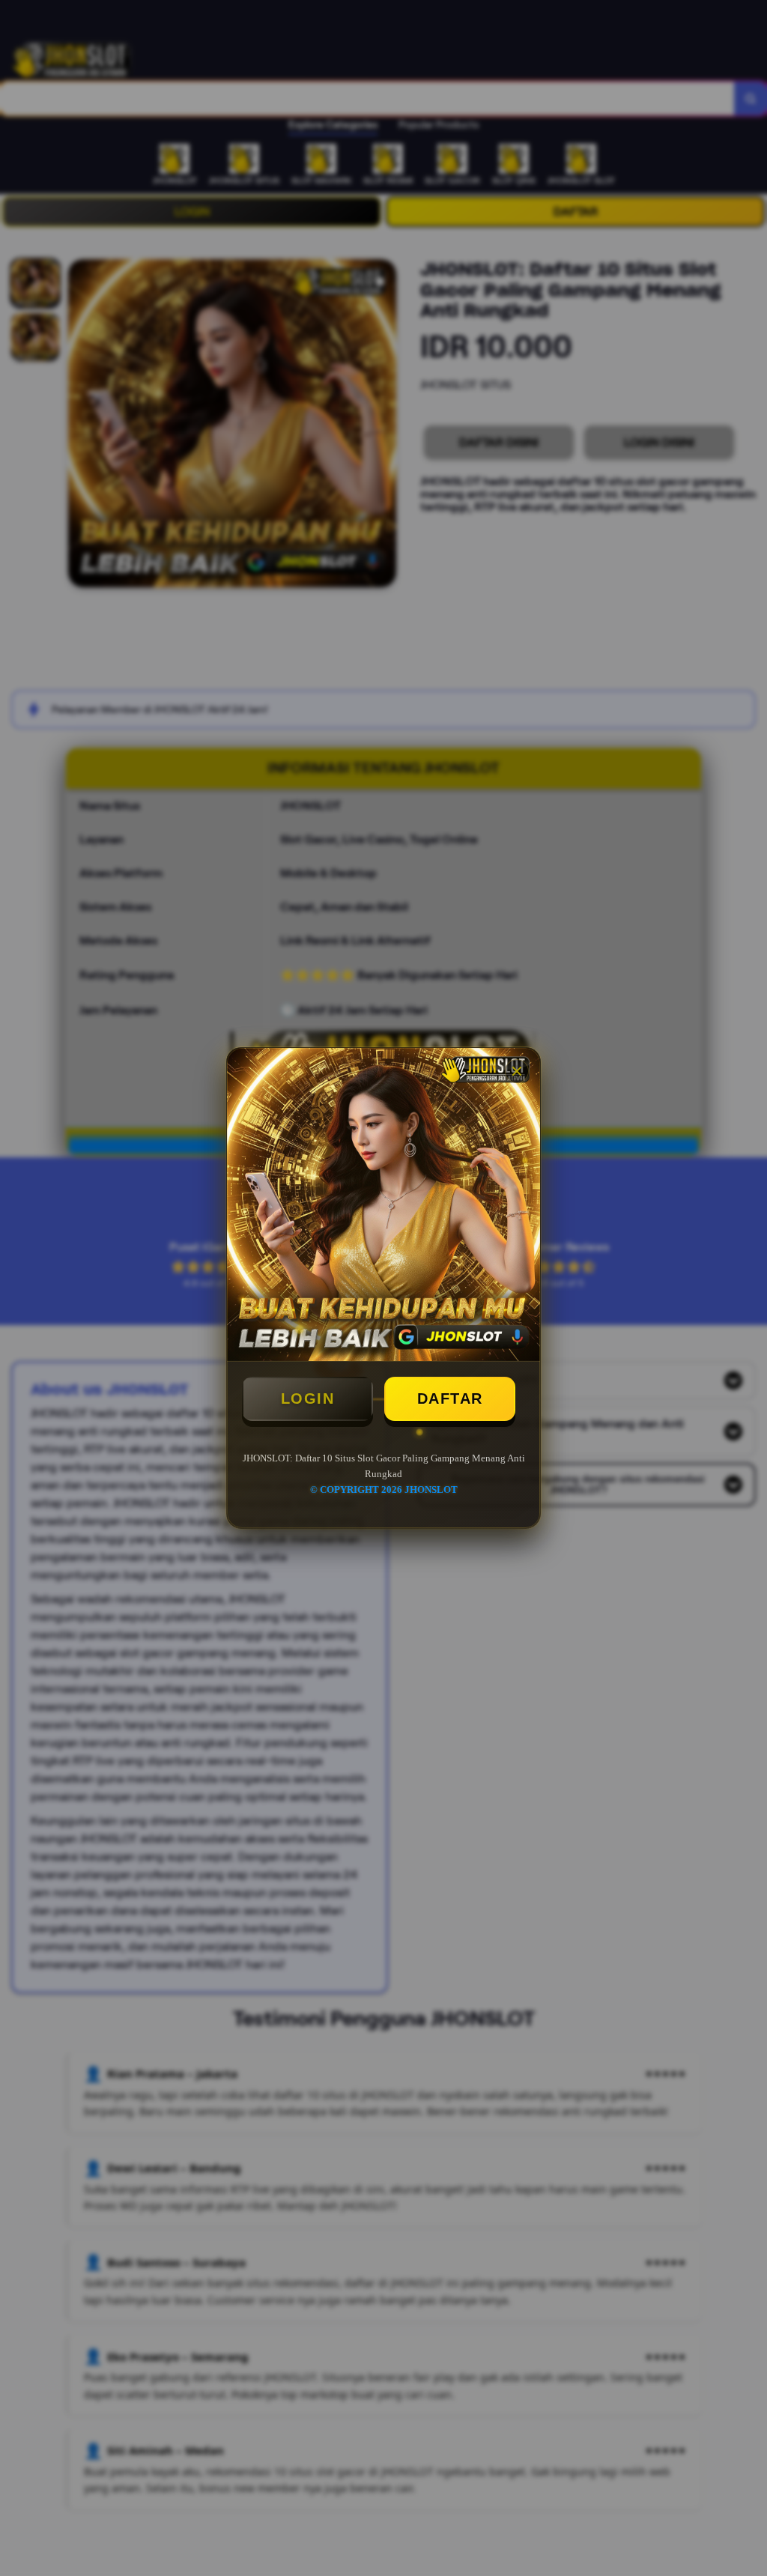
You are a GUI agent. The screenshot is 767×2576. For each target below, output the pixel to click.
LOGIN (308, 1398)
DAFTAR (450, 1398)
